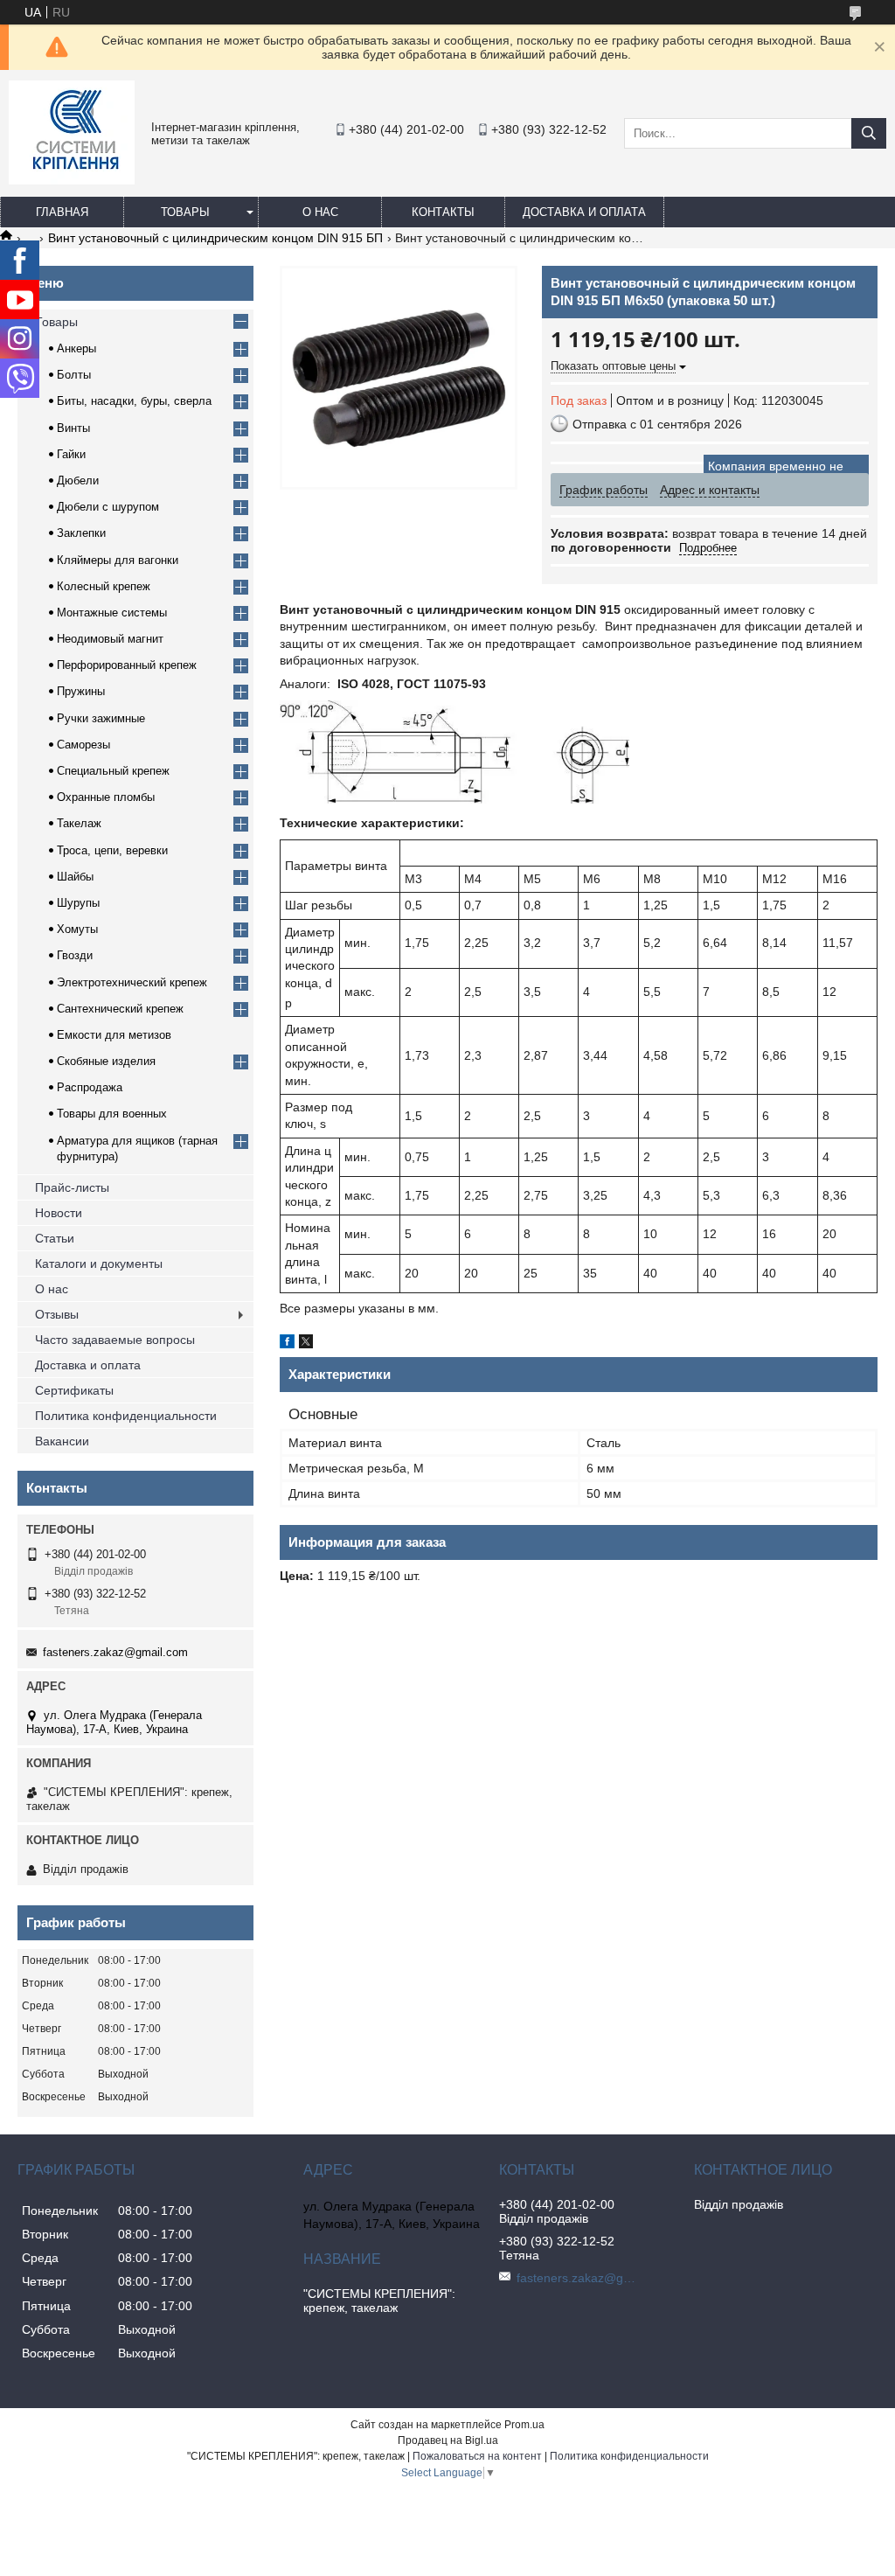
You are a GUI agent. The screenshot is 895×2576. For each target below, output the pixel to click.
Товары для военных (112, 1114)
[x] (306, 1344)
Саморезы (83, 745)
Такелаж (79, 823)
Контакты (443, 212)
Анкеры (76, 348)
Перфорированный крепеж (127, 665)
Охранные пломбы (106, 797)
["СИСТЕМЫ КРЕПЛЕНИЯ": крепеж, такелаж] (72, 180)
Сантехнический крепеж (120, 1009)
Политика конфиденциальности (126, 1416)
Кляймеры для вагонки (118, 560)
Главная (62, 212)
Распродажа (90, 1087)
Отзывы (57, 1314)
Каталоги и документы (99, 1264)
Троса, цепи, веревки (112, 850)
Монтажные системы (112, 613)
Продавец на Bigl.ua (448, 2440)
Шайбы (75, 877)
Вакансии (62, 1441)
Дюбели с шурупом (108, 507)
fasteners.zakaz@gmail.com (115, 1652)
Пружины (81, 691)
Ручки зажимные (101, 718)
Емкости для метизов (114, 1035)
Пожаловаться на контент (477, 2456)
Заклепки (81, 533)
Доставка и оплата (584, 212)
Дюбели (78, 480)
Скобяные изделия (106, 1061)
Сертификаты (74, 1390)
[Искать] (869, 133)
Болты (74, 375)
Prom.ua (524, 2425)
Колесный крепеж (104, 586)
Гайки (71, 454)
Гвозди (75, 955)
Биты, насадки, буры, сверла (134, 401)
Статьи (55, 1238)
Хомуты (77, 929)
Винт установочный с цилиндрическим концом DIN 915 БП (215, 238)
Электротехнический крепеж (132, 982)
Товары (185, 212)
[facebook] (287, 1344)
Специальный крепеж (113, 771)
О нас (320, 212)
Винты (73, 428)
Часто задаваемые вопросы (115, 1340)
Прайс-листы (72, 1187)
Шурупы (78, 903)
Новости (59, 1213)
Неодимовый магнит (110, 639)
